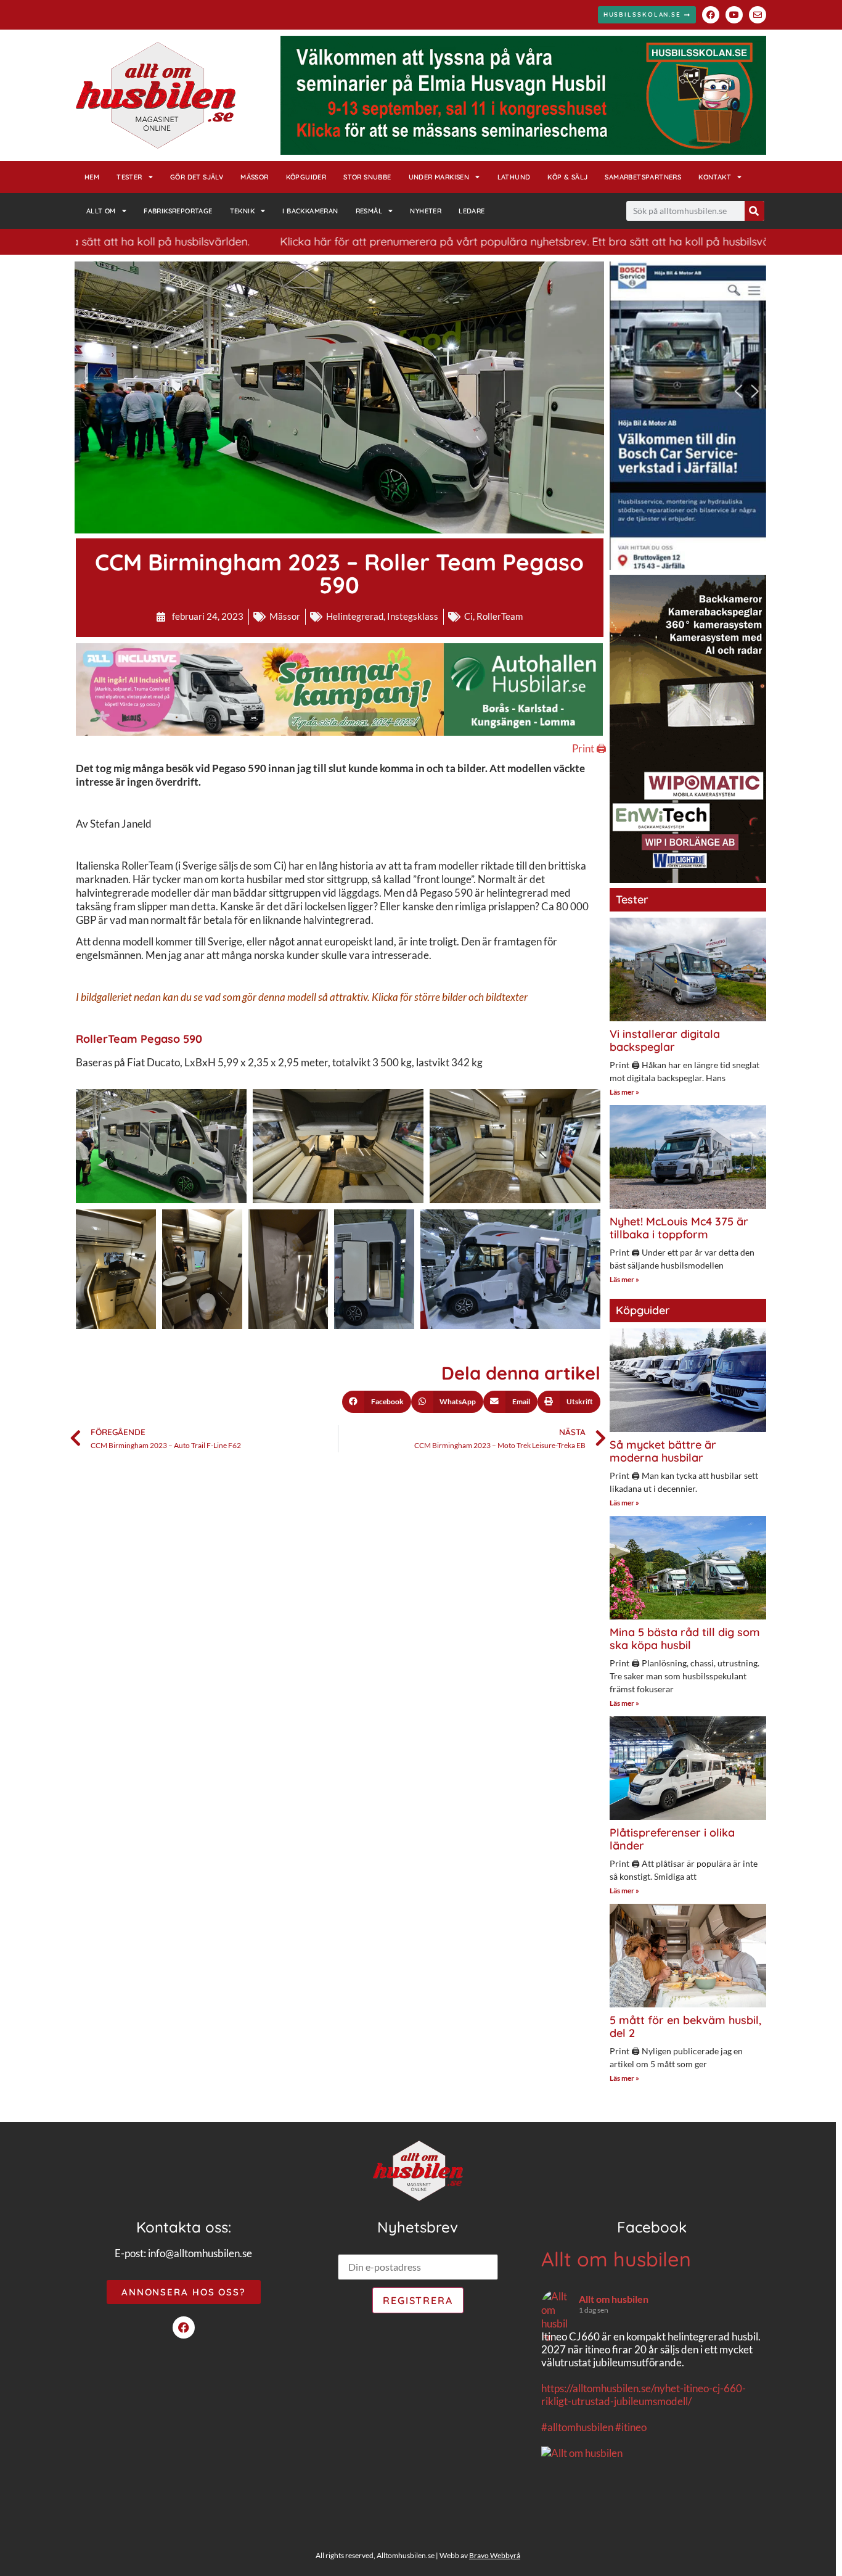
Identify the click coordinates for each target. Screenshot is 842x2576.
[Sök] (754, 211)
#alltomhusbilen (577, 2427)
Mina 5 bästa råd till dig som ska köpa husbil (685, 1639)
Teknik (242, 211)
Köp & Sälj (567, 177)
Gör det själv (197, 177)
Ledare (472, 211)
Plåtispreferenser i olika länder (672, 1839)
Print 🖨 (589, 748)
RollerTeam (500, 616)
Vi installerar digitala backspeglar (665, 1041)
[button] (377, 1402)
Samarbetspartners (643, 177)
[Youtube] (734, 15)
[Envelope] (758, 15)
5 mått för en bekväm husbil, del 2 (685, 2027)
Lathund (514, 177)
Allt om (101, 211)
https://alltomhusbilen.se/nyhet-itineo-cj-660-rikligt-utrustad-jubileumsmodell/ (644, 2395)
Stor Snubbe (367, 177)
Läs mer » (624, 1092)
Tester (129, 177)
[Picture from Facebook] (597, 2517)
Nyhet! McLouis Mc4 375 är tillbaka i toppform (679, 1228)
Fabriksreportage (178, 211)
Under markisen (439, 177)
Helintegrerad (355, 616)
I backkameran (310, 211)
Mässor (254, 177)
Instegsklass (413, 616)
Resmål (369, 211)
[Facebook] (711, 15)
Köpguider (306, 177)
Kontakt (715, 177)
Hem (92, 177)
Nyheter (426, 211)
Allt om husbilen (616, 2259)
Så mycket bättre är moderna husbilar (663, 1451)
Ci (468, 616)
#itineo (631, 2427)
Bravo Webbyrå (495, 2555)
